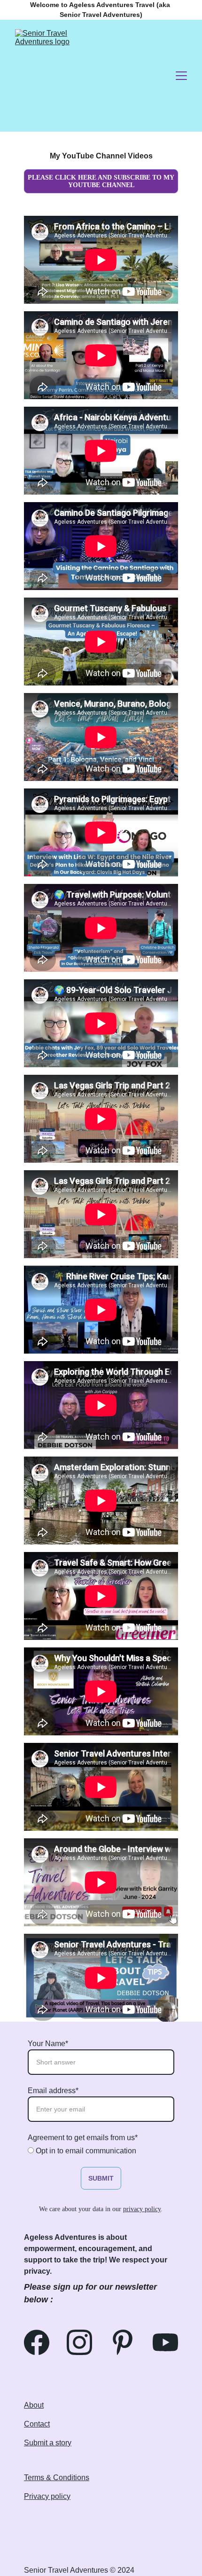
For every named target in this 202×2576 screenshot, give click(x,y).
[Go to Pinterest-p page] (127, 2342)
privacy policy (142, 2209)
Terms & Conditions (57, 2478)
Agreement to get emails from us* (83, 2138)
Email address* (53, 2091)
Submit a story (48, 2443)
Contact (37, 2424)
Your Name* (48, 2044)
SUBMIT (101, 2178)
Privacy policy (47, 2496)
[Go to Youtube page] (165, 2342)
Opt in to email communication (85, 2151)
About (34, 2405)
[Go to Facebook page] (41, 2342)
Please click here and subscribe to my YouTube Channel (101, 181)
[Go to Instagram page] (84, 2342)
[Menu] (181, 76)
